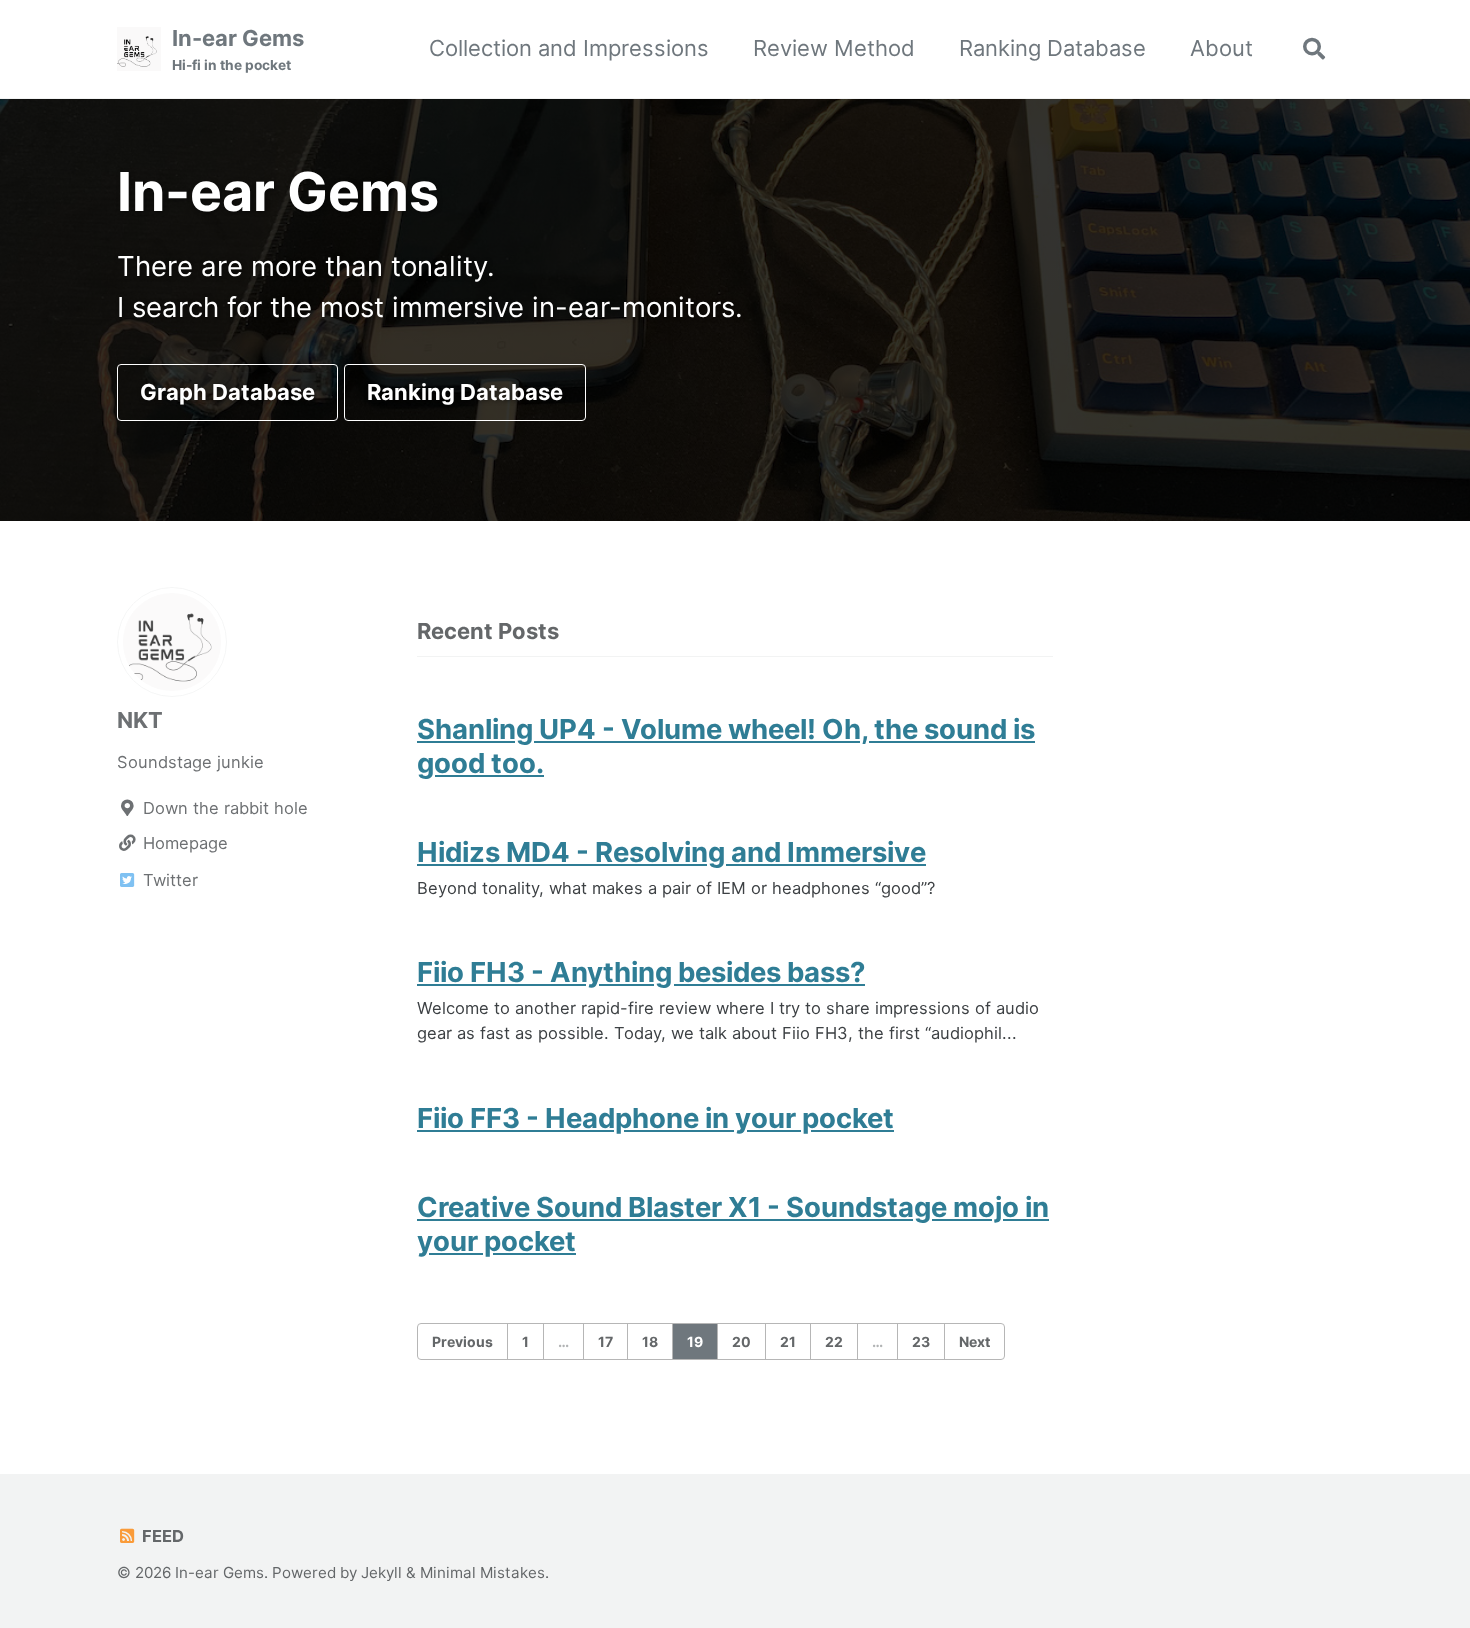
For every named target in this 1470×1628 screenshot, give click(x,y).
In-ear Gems (238, 49)
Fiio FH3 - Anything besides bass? (641, 972)
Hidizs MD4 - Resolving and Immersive (671, 852)
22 (834, 1341)
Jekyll (381, 1572)
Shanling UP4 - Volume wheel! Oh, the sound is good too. (726, 746)
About (1221, 48)
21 (788, 1341)
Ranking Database (1052, 48)
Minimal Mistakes (482, 1572)
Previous (462, 1341)
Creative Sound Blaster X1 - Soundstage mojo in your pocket (733, 1224)
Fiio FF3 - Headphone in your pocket (655, 1118)
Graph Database (227, 392)
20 (741, 1341)
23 (921, 1341)
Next (974, 1341)
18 (650, 1341)
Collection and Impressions (569, 48)
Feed (161, 1536)
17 (605, 1341)
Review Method (834, 48)
